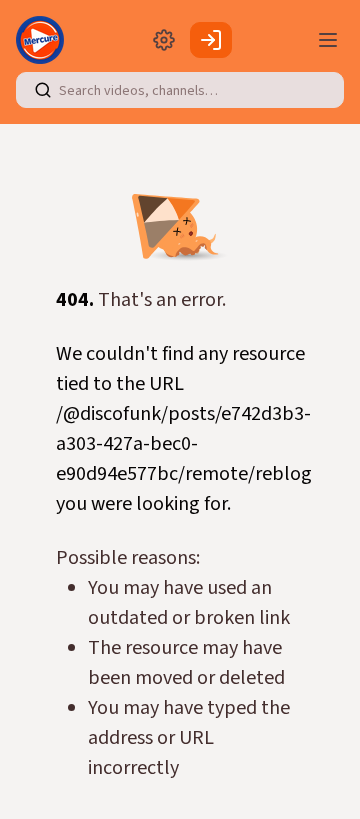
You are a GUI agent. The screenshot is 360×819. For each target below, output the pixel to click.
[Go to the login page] (211, 40)
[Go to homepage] (44, 40)
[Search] (43, 90)
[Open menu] (328, 40)
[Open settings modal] (164, 40)
